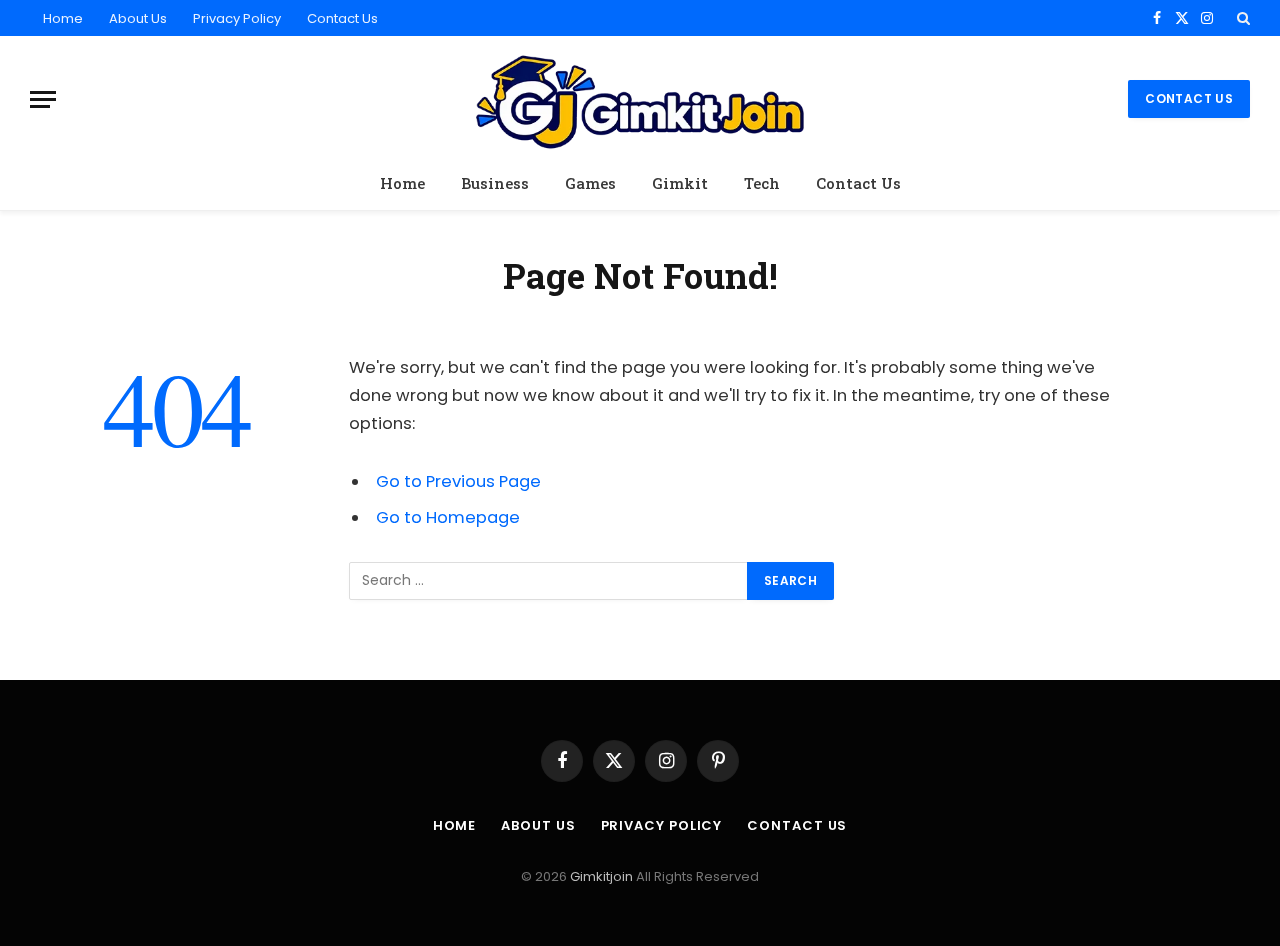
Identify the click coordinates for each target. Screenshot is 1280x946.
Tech (762, 183)
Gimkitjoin (603, 876)
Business (495, 183)
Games (590, 183)
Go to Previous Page (458, 481)
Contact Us (342, 18)
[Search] (1241, 18)
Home (63, 18)
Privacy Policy (237, 18)
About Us (138, 18)
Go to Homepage (448, 517)
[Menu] (43, 99)
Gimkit (680, 183)
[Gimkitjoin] (640, 99)
